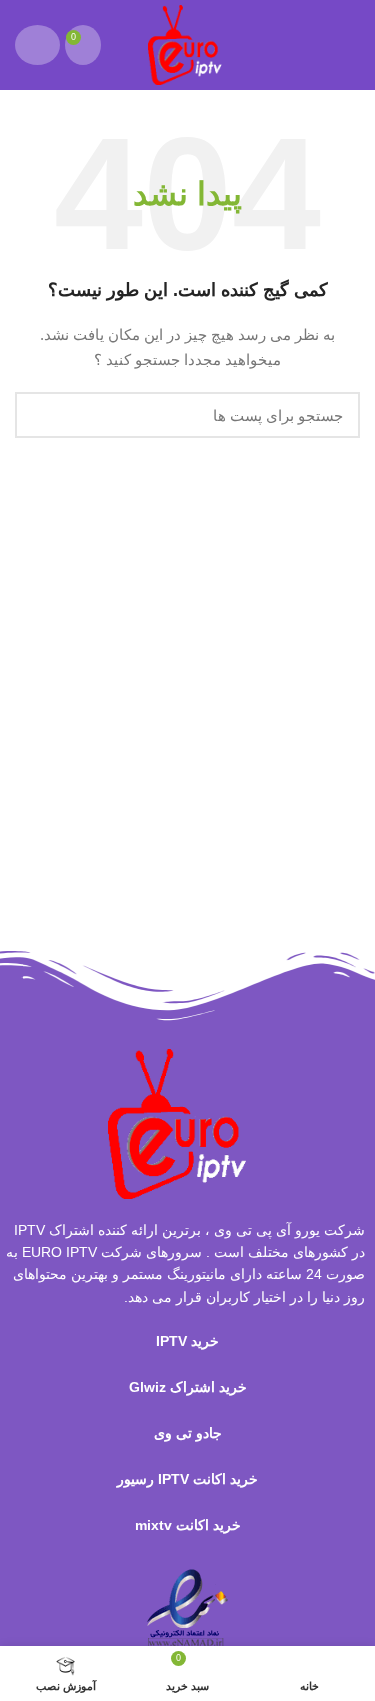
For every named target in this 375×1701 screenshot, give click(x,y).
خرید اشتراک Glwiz (188, 1387)
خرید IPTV (187, 1341)
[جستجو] (42, 415)
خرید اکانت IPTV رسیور (187, 1479)
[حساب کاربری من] (37, 45)
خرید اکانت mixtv (188, 1525)
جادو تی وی (188, 1433)
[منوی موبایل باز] (350, 45)
